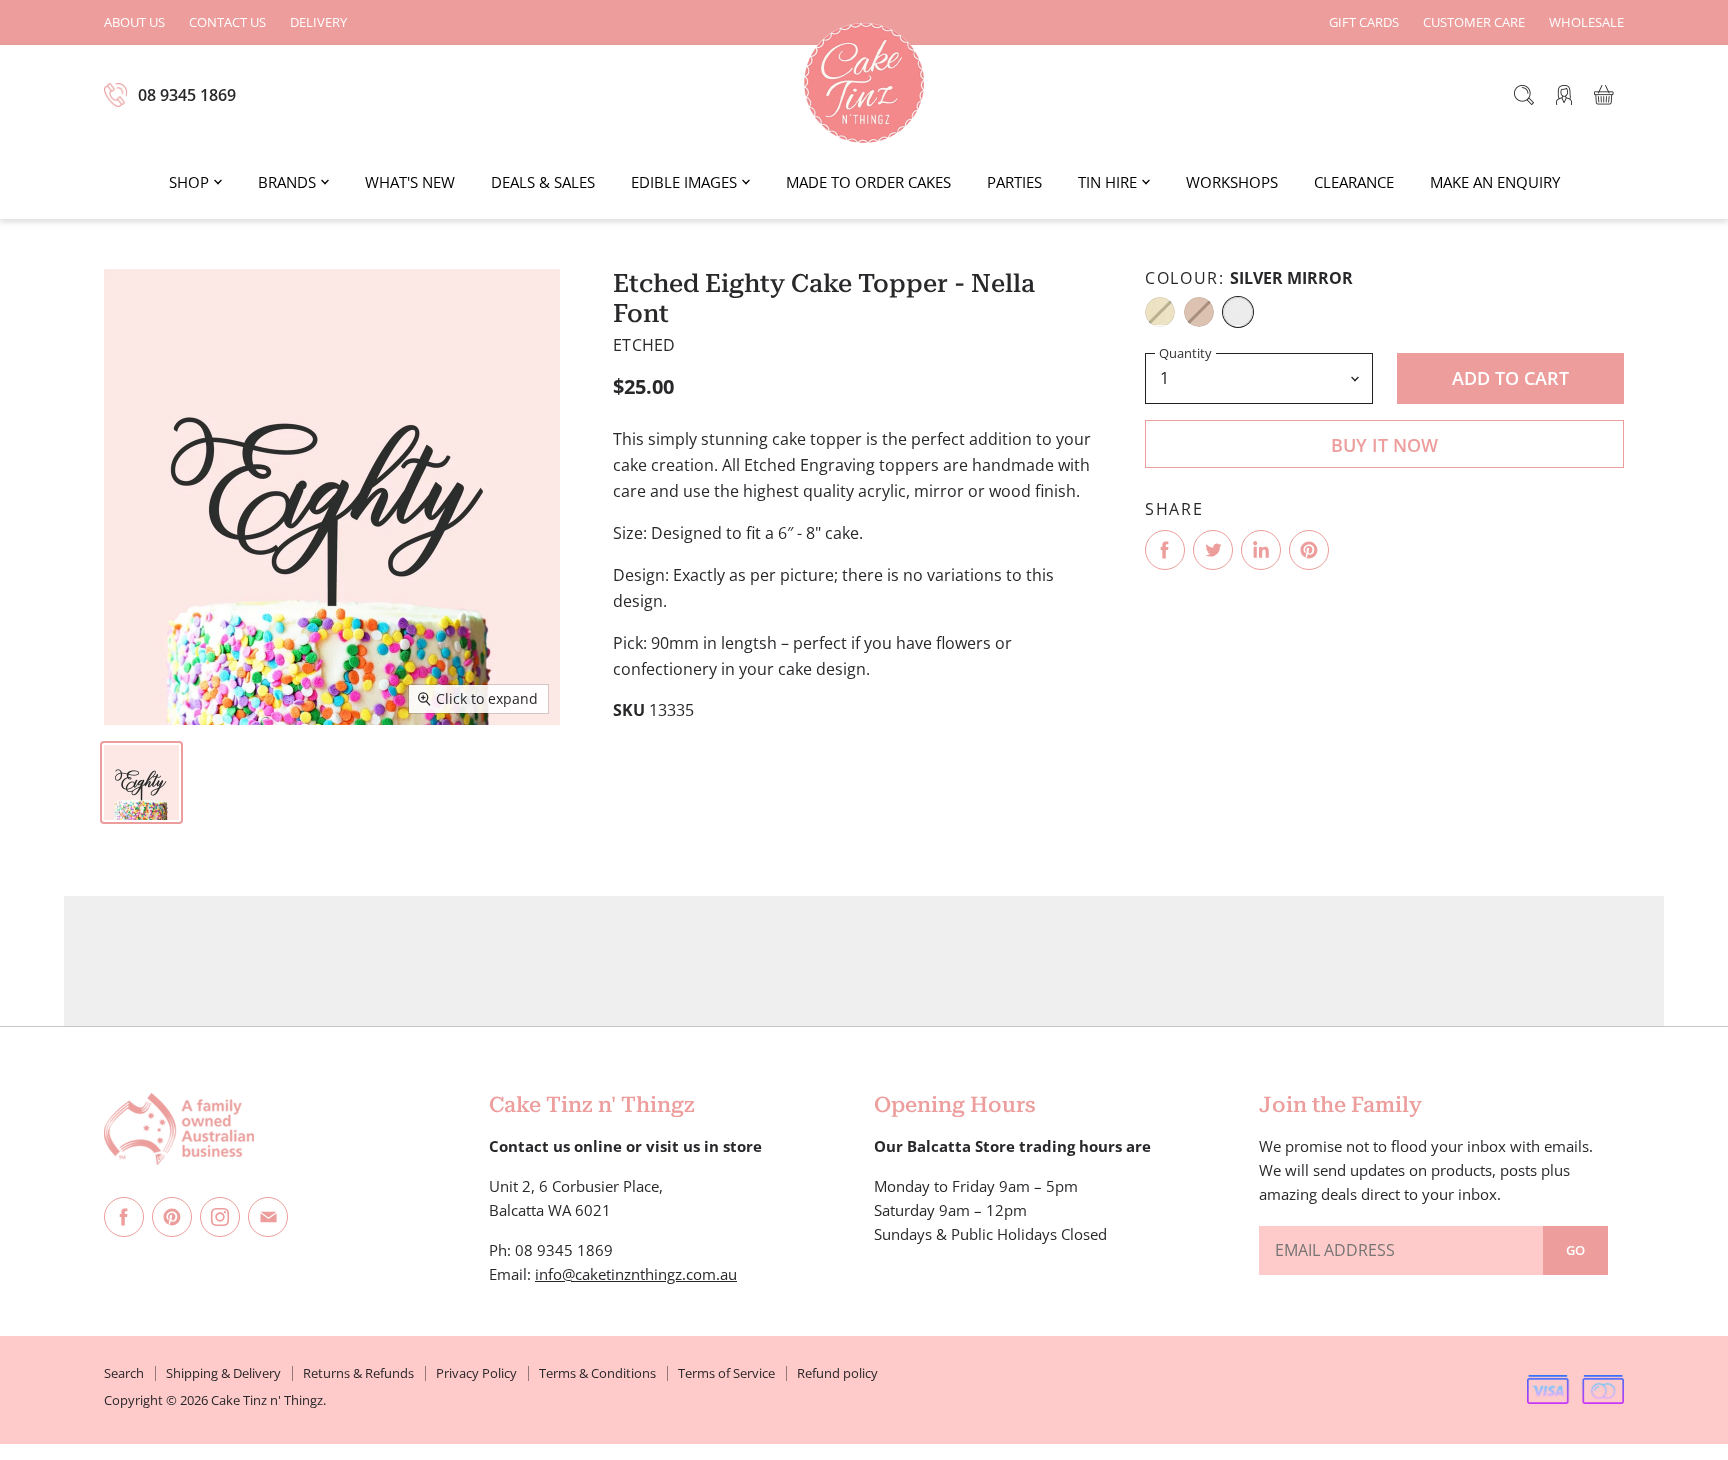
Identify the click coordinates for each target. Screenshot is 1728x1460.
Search (124, 1373)
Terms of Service (726, 1373)
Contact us (227, 22)
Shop (189, 182)
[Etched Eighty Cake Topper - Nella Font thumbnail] (141, 782)
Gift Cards (1364, 22)
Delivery (318, 22)
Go (1575, 1250)
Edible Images (684, 182)
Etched (644, 345)
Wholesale (1586, 22)
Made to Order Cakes (868, 182)
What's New (410, 182)
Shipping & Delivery (223, 1373)
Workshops (1232, 182)
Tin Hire (1107, 182)
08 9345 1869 (187, 95)
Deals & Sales (543, 182)
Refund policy (837, 1373)
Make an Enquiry (1495, 182)
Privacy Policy (476, 1373)
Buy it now (1384, 445)
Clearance (1354, 182)
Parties (1014, 182)
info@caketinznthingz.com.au (636, 1274)
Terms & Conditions (597, 1373)
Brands (287, 182)
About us (134, 22)
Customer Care (1474, 22)
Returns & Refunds (358, 1373)
